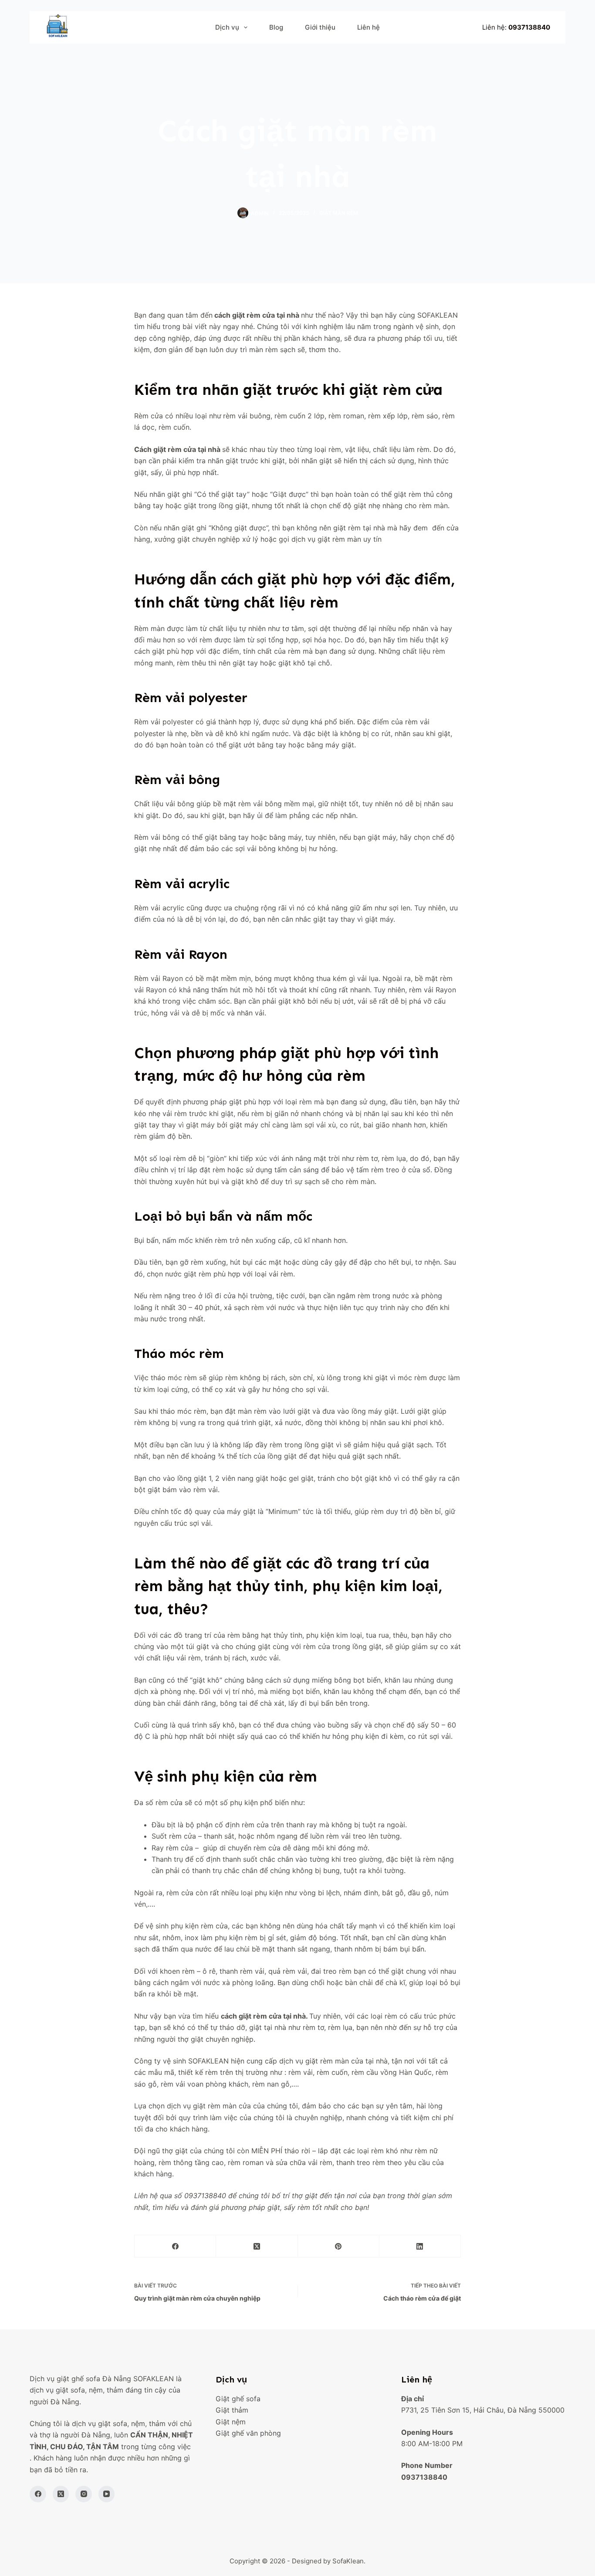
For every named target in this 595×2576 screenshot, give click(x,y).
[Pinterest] (339, 2246)
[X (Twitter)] (257, 2246)
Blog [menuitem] (276, 27)
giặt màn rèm (339, 213)
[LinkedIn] (420, 2246)
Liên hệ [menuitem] (368, 27)
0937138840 (529, 27)
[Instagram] (84, 2494)
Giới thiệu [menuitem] (320, 27)
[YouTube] (107, 2494)
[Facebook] (175, 2246)
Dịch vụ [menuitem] (227, 27)
